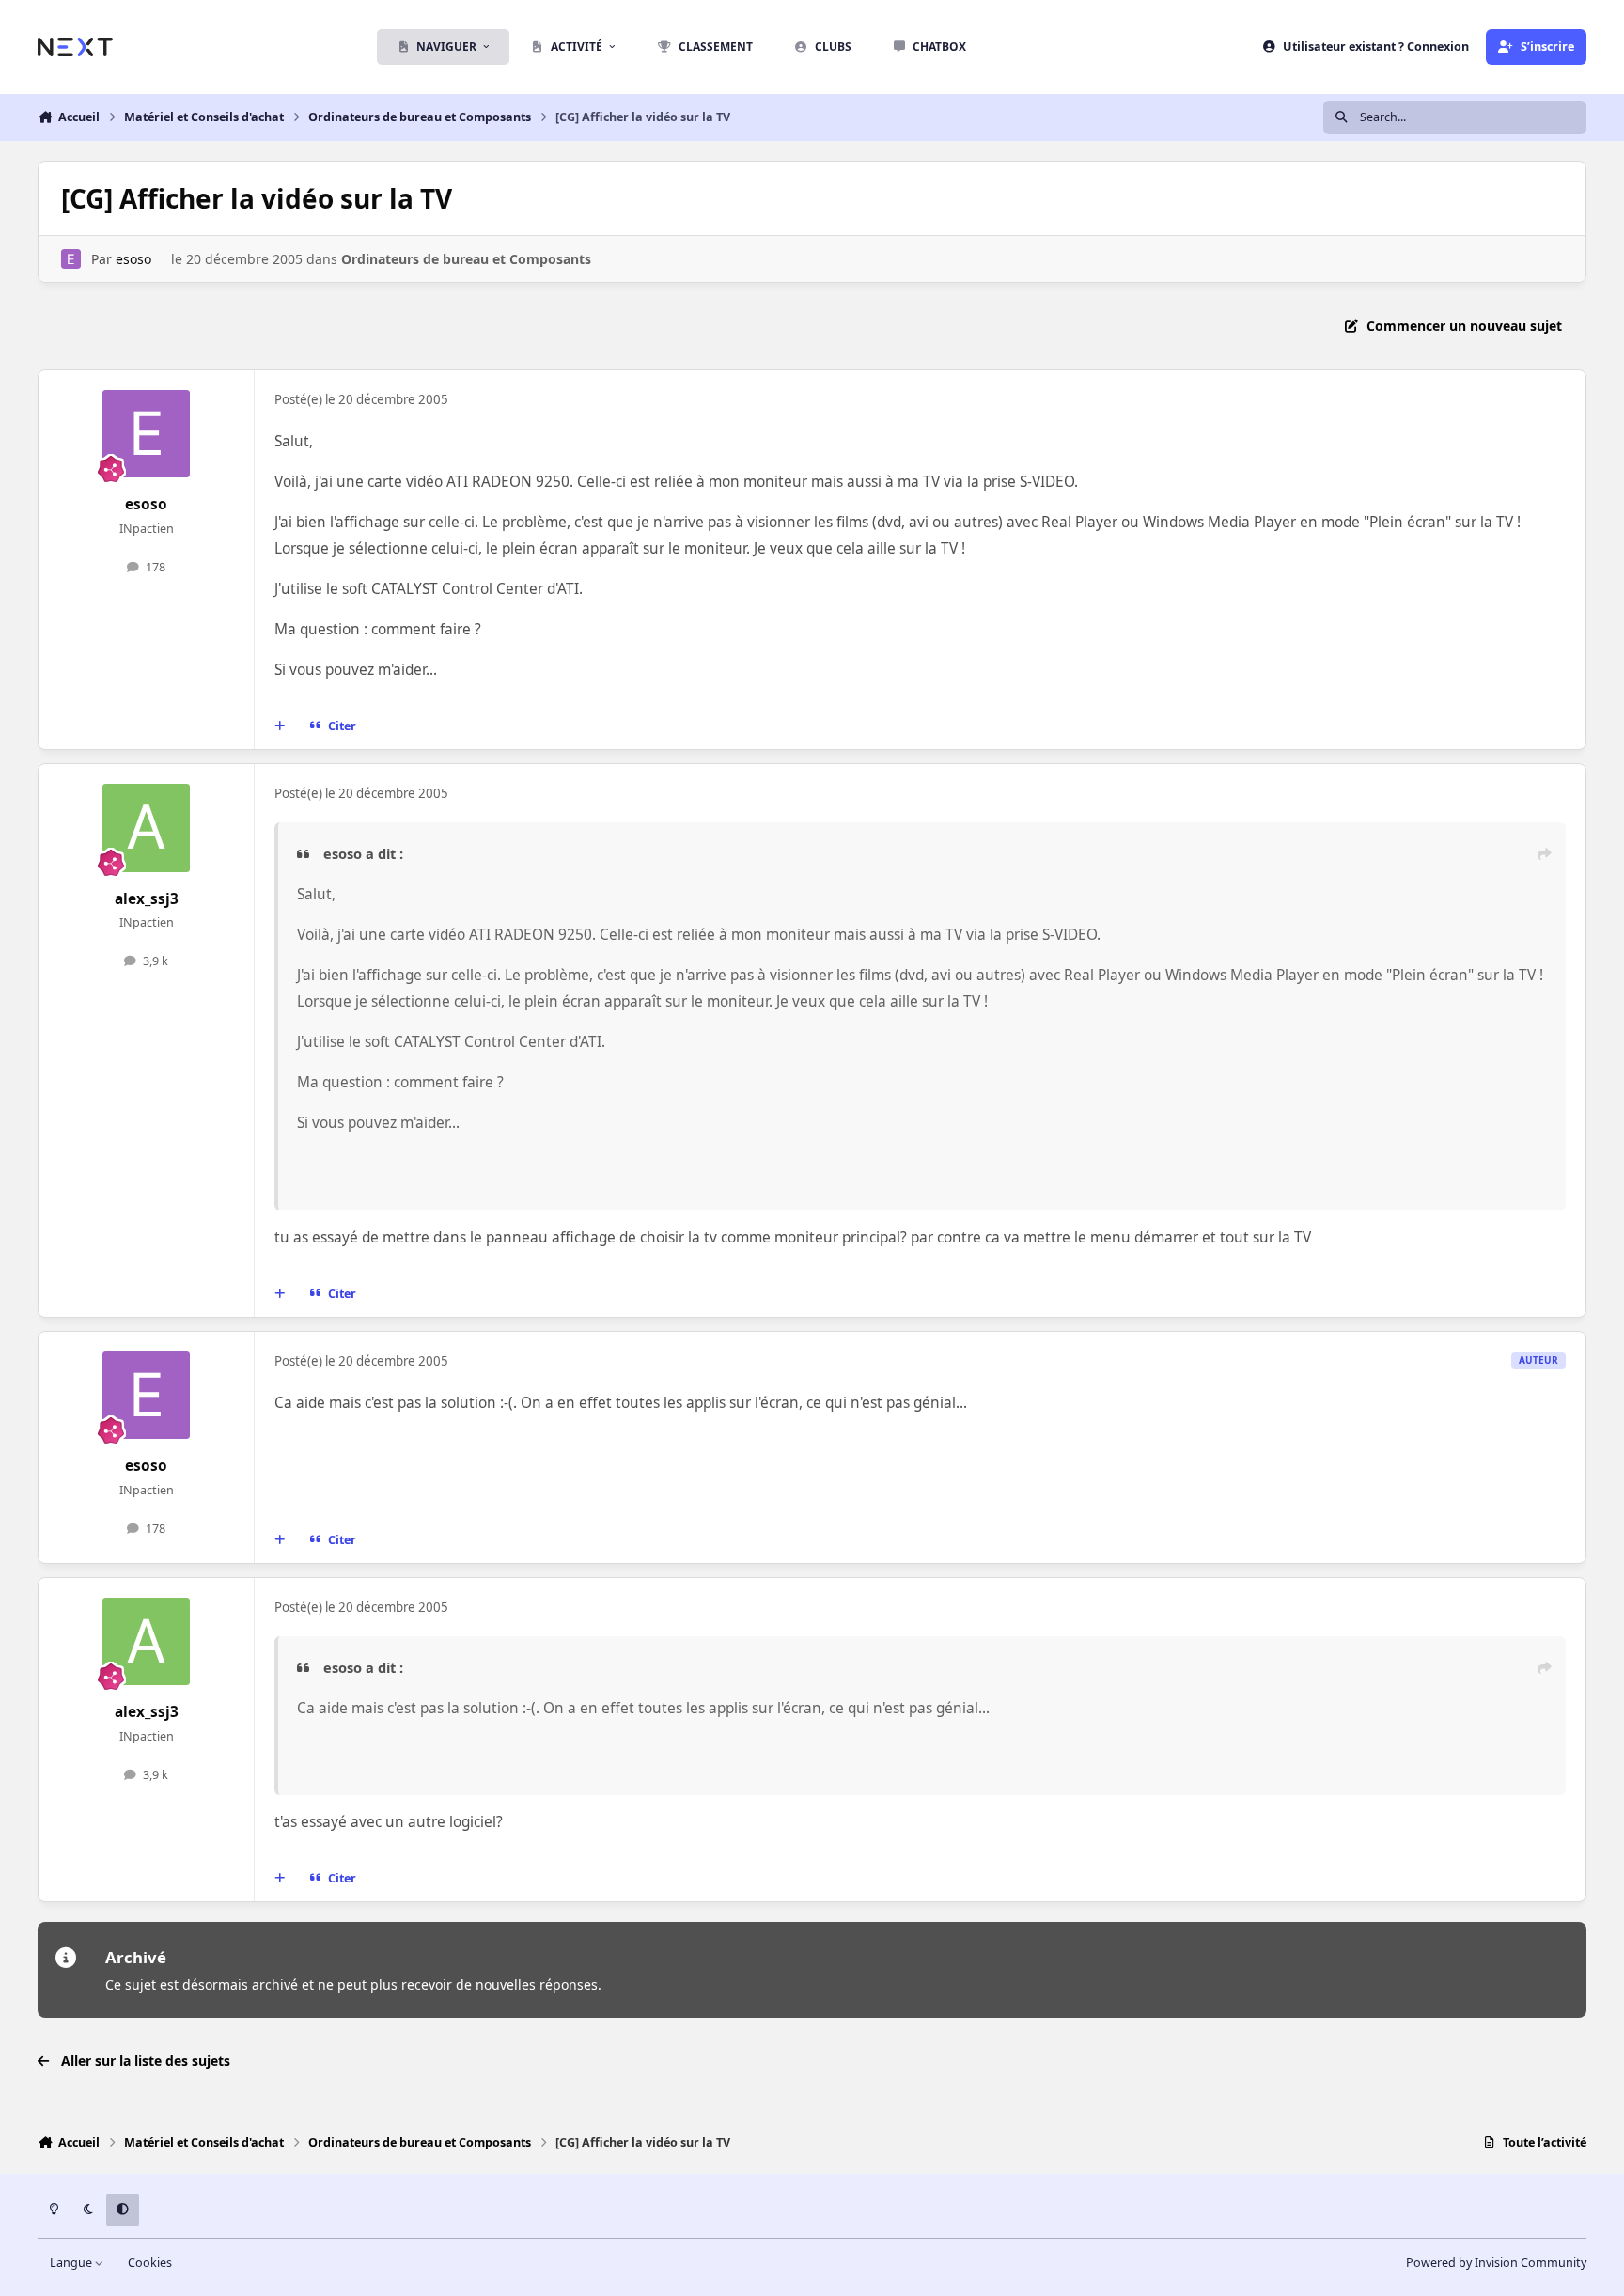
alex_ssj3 (147, 899)
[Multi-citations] (280, 726)
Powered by (1496, 2263)
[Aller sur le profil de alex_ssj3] (147, 828)
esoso (133, 259)
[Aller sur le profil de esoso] (71, 259)
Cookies (150, 2263)
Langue (72, 2263)
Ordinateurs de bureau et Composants (466, 259)
